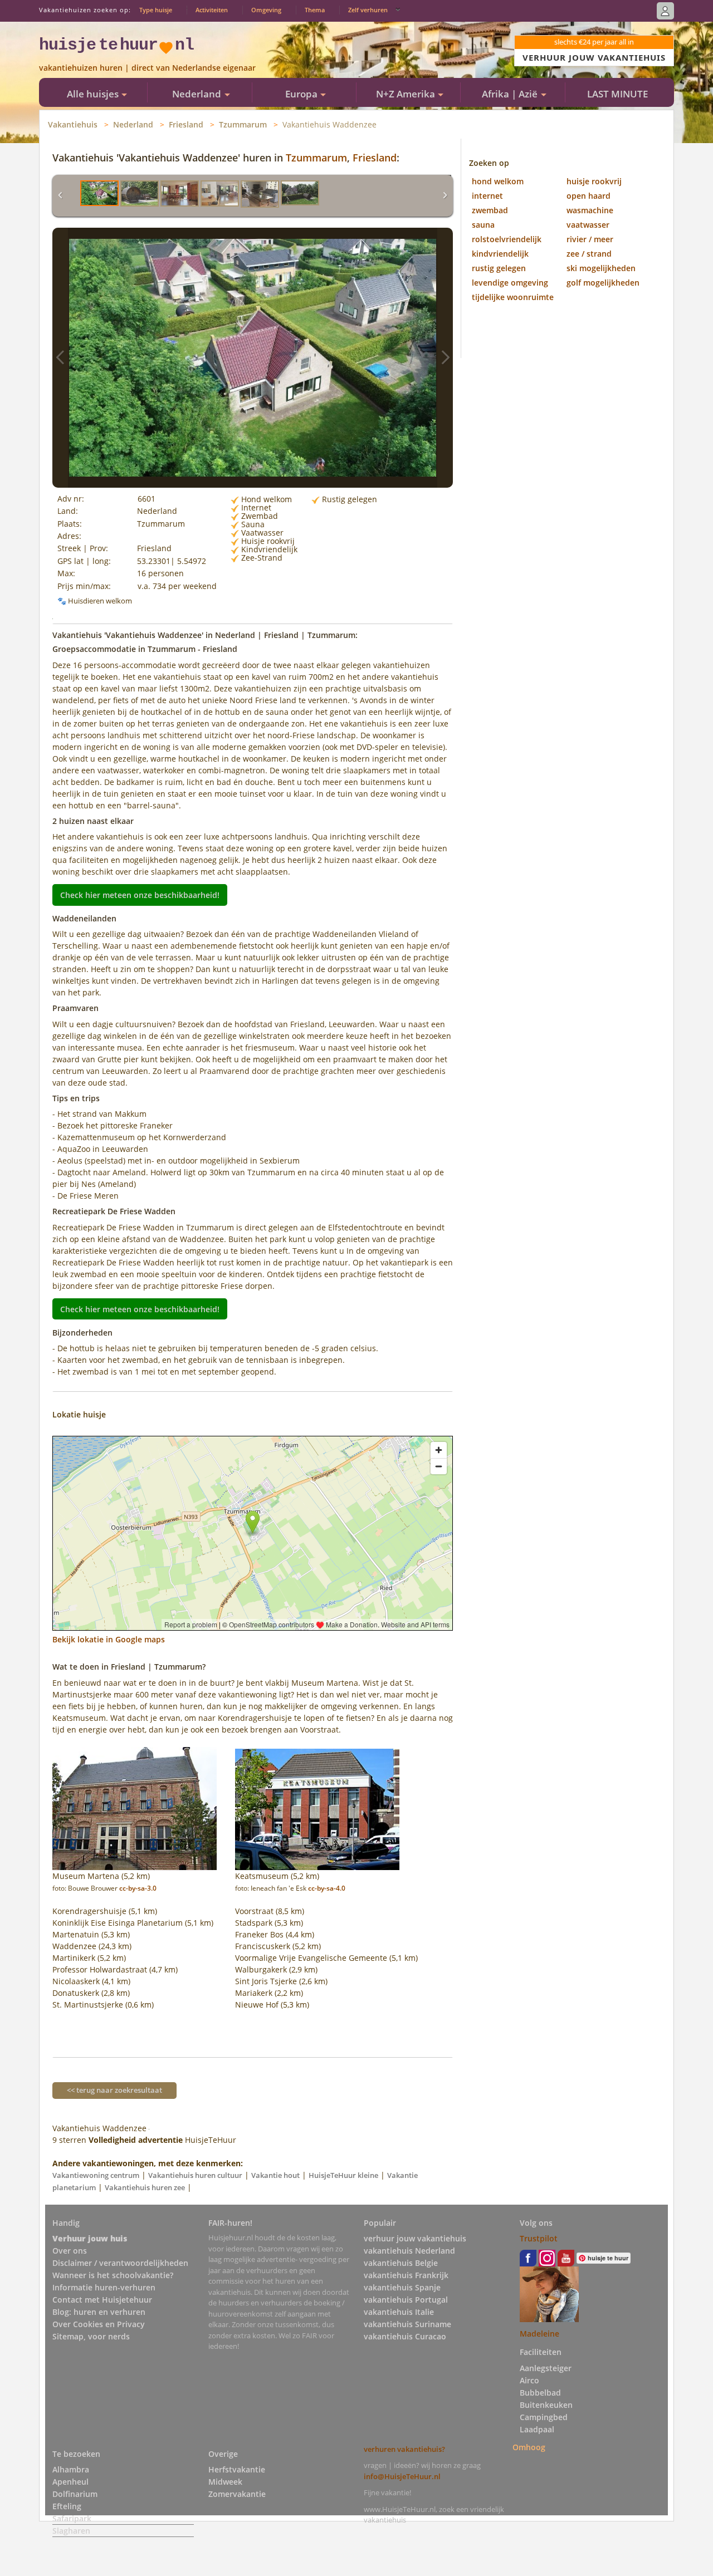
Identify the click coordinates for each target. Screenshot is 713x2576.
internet (487, 196)
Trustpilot (539, 2238)
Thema (315, 10)
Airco (529, 2380)
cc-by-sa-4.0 (327, 1888)
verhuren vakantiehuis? (404, 2449)
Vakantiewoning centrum (96, 2175)
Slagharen (71, 2531)
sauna (483, 225)
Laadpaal (537, 2429)
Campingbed (544, 2417)
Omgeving (266, 10)
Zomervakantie (237, 2494)
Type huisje (156, 10)
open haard (589, 196)
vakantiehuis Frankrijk (406, 2275)
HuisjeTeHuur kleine (343, 2175)
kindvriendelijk (500, 254)
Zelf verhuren (368, 10)
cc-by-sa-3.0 (138, 1888)
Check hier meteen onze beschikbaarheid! (140, 895)
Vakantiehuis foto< (60, 358)
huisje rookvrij (594, 181)
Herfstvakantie (237, 2469)
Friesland (186, 124)
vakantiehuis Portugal (406, 2300)
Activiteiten (212, 10)
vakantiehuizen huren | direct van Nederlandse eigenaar (147, 68)
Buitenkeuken (546, 2405)
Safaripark (72, 2518)
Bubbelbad (540, 2393)
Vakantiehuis (73, 124)
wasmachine (590, 210)
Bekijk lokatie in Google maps (109, 1639)
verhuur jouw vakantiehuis (415, 2238)
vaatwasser (588, 225)
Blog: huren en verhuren (99, 2312)
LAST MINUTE (617, 94)
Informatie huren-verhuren (104, 2287)
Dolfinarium (75, 2494)
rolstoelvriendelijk (507, 239)
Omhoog (529, 2447)
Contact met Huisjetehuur (102, 2300)
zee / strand (589, 254)
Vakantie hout (275, 2175)
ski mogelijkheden (601, 268)
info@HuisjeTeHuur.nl (402, 2476)
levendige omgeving (510, 283)
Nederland (133, 124)
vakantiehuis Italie (399, 2312)
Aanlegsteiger (546, 2368)
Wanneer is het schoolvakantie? (113, 2275)
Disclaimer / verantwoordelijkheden (120, 2263)
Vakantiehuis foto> (445, 358)
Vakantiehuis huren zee (145, 2187)
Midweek (225, 2482)
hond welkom (498, 181)
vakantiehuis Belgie (401, 2263)
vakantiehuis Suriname (407, 2324)
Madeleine (539, 2334)
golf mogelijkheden (603, 283)
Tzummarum (243, 124)
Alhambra (71, 2469)
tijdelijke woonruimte (513, 297)
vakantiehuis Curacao (405, 2336)
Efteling (67, 2506)
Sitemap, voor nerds (91, 2336)
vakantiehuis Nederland (409, 2251)
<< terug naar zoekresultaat (114, 2090)
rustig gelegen (499, 268)
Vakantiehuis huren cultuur (195, 2175)
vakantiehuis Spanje (402, 2287)
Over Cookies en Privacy (99, 2324)
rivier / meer (590, 239)
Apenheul (70, 2482)
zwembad (490, 210)
